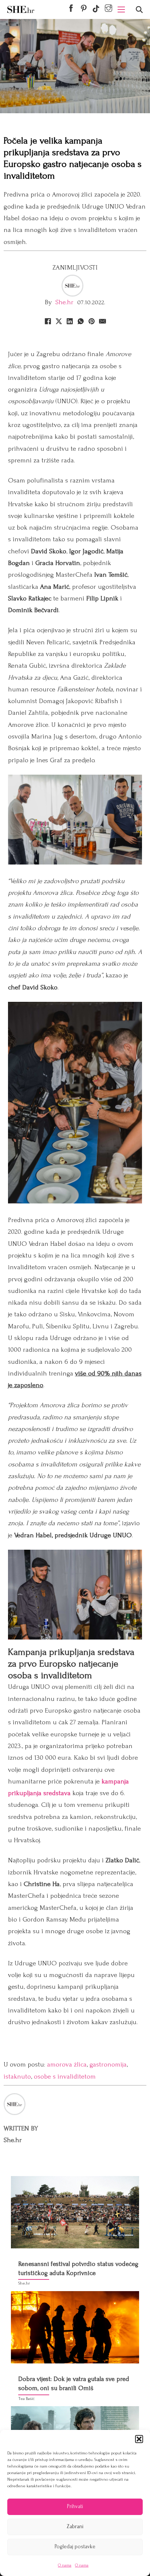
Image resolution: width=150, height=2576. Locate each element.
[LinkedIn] (70, 321)
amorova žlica (67, 2064)
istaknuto (17, 2077)
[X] (59, 321)
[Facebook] (48, 321)
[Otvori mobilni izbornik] (121, 9)
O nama (65, 2565)
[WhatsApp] (80, 321)
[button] (139, 2439)
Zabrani (75, 2527)
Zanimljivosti (75, 268)
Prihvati (75, 2506)
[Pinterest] (91, 321)
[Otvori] (139, 10)
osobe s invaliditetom (65, 2077)
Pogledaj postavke (75, 2547)
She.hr (64, 302)
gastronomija (108, 2064)
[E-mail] (102, 321)
